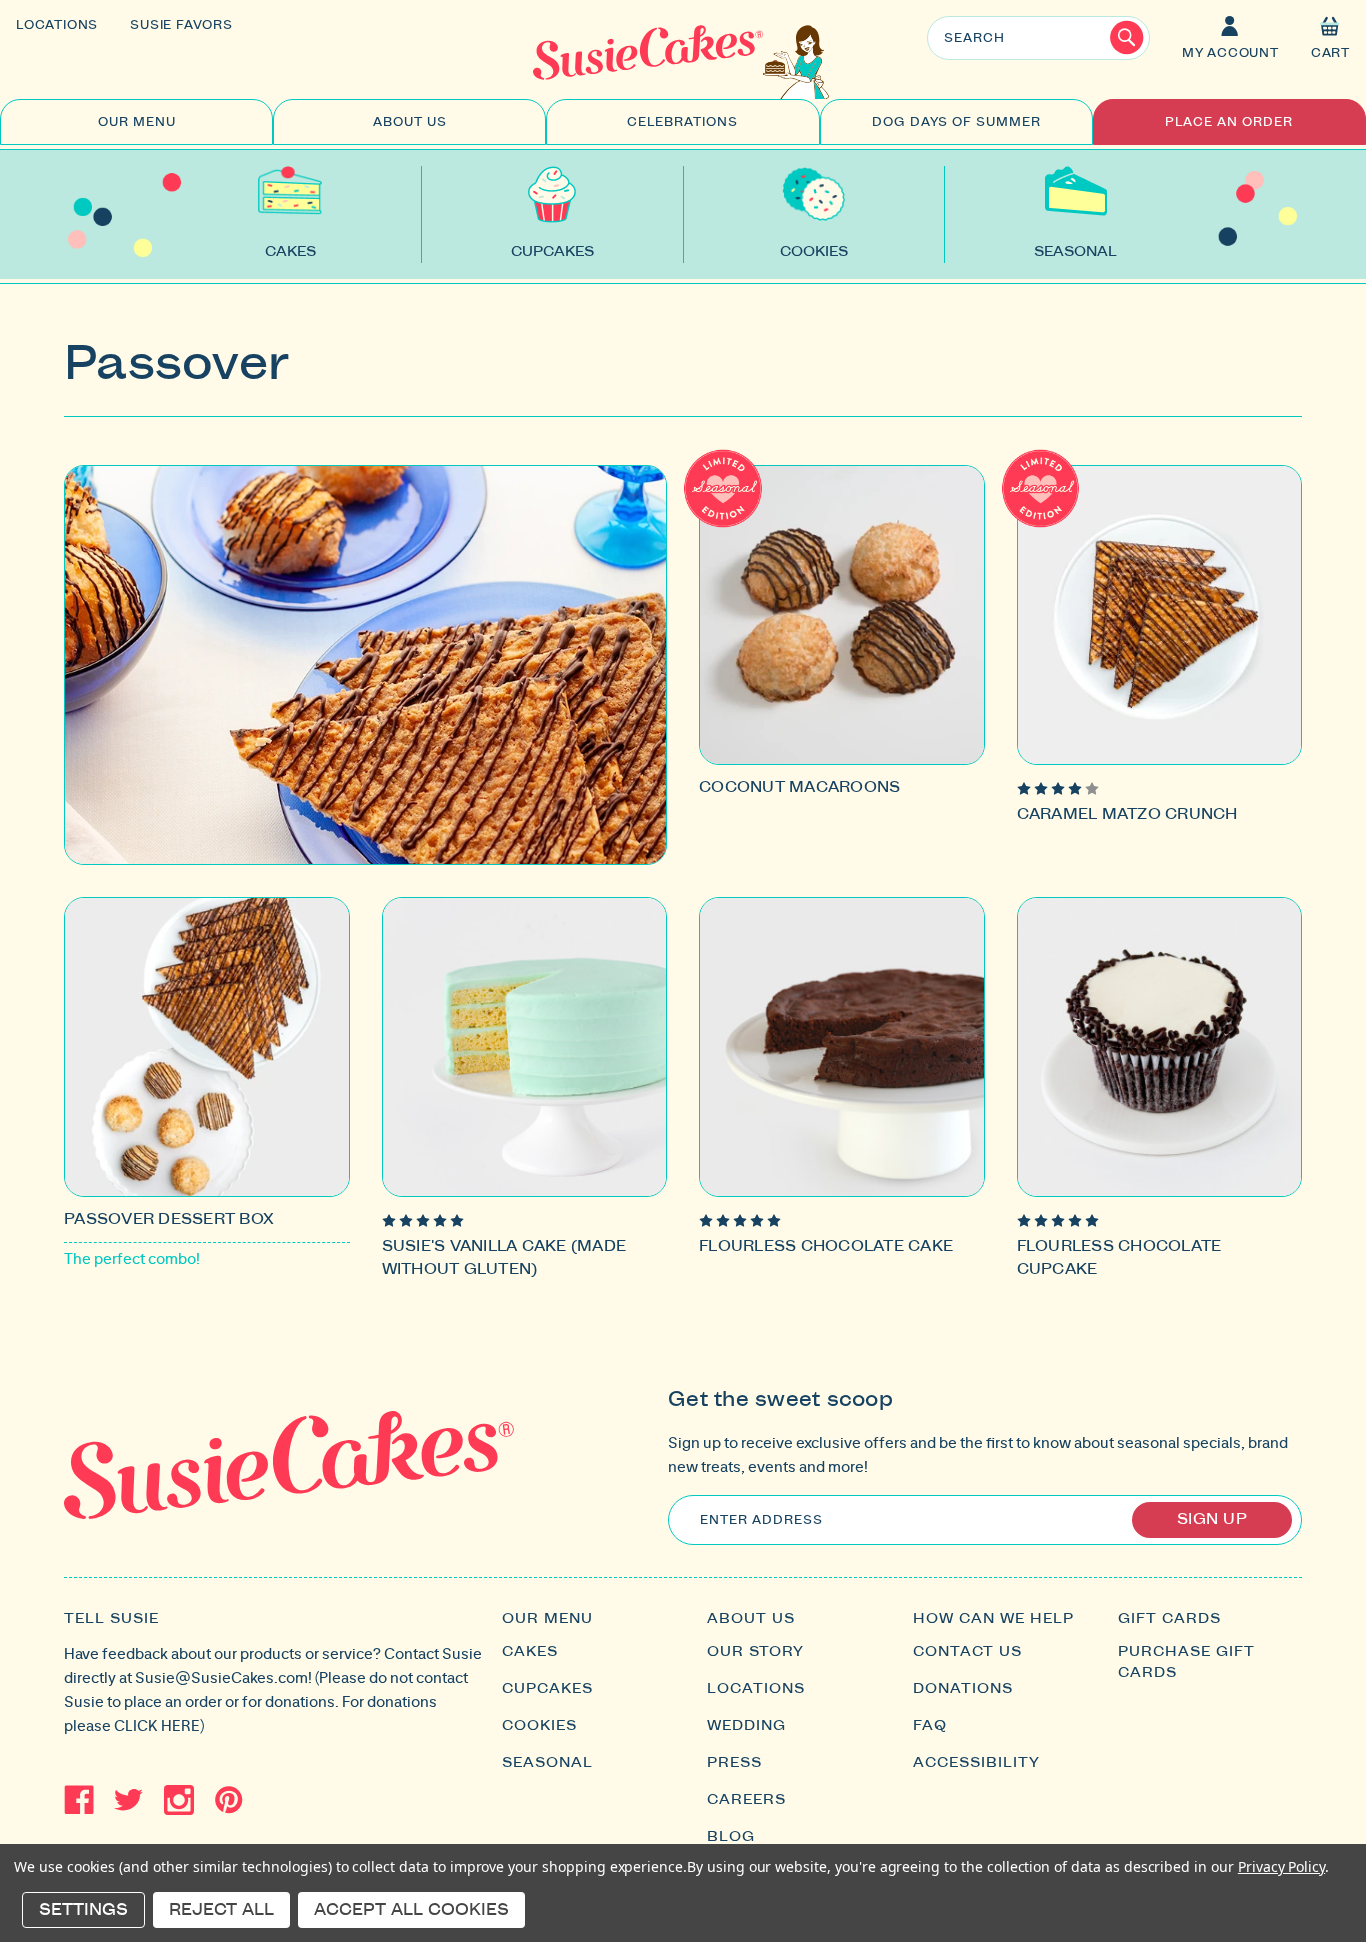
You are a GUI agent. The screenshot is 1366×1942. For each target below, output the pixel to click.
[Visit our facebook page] (79, 1800)
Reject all (221, 1910)
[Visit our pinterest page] (229, 1800)
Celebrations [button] (682, 122)
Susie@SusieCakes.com (221, 1677)
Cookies (539, 1726)
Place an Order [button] (1229, 122)
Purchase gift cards (1186, 1662)
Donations (963, 1689)
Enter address (761, 1520)
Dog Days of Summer (956, 122)
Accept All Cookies (411, 1910)
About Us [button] (410, 122)
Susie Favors (181, 25)
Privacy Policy (1281, 1866)
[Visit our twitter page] (129, 1800)
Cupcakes (547, 1689)
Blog (731, 1837)
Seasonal (547, 1763)
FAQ (930, 1726)
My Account (1230, 53)
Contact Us (967, 1652)
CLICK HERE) (159, 1725)
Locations (57, 25)
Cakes (530, 1652)
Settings (83, 1910)
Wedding (746, 1726)
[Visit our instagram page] (179, 1800)
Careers (746, 1800)
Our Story (755, 1652)
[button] (1330, 39)
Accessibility (976, 1763)
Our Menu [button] (137, 122)
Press (734, 1763)
